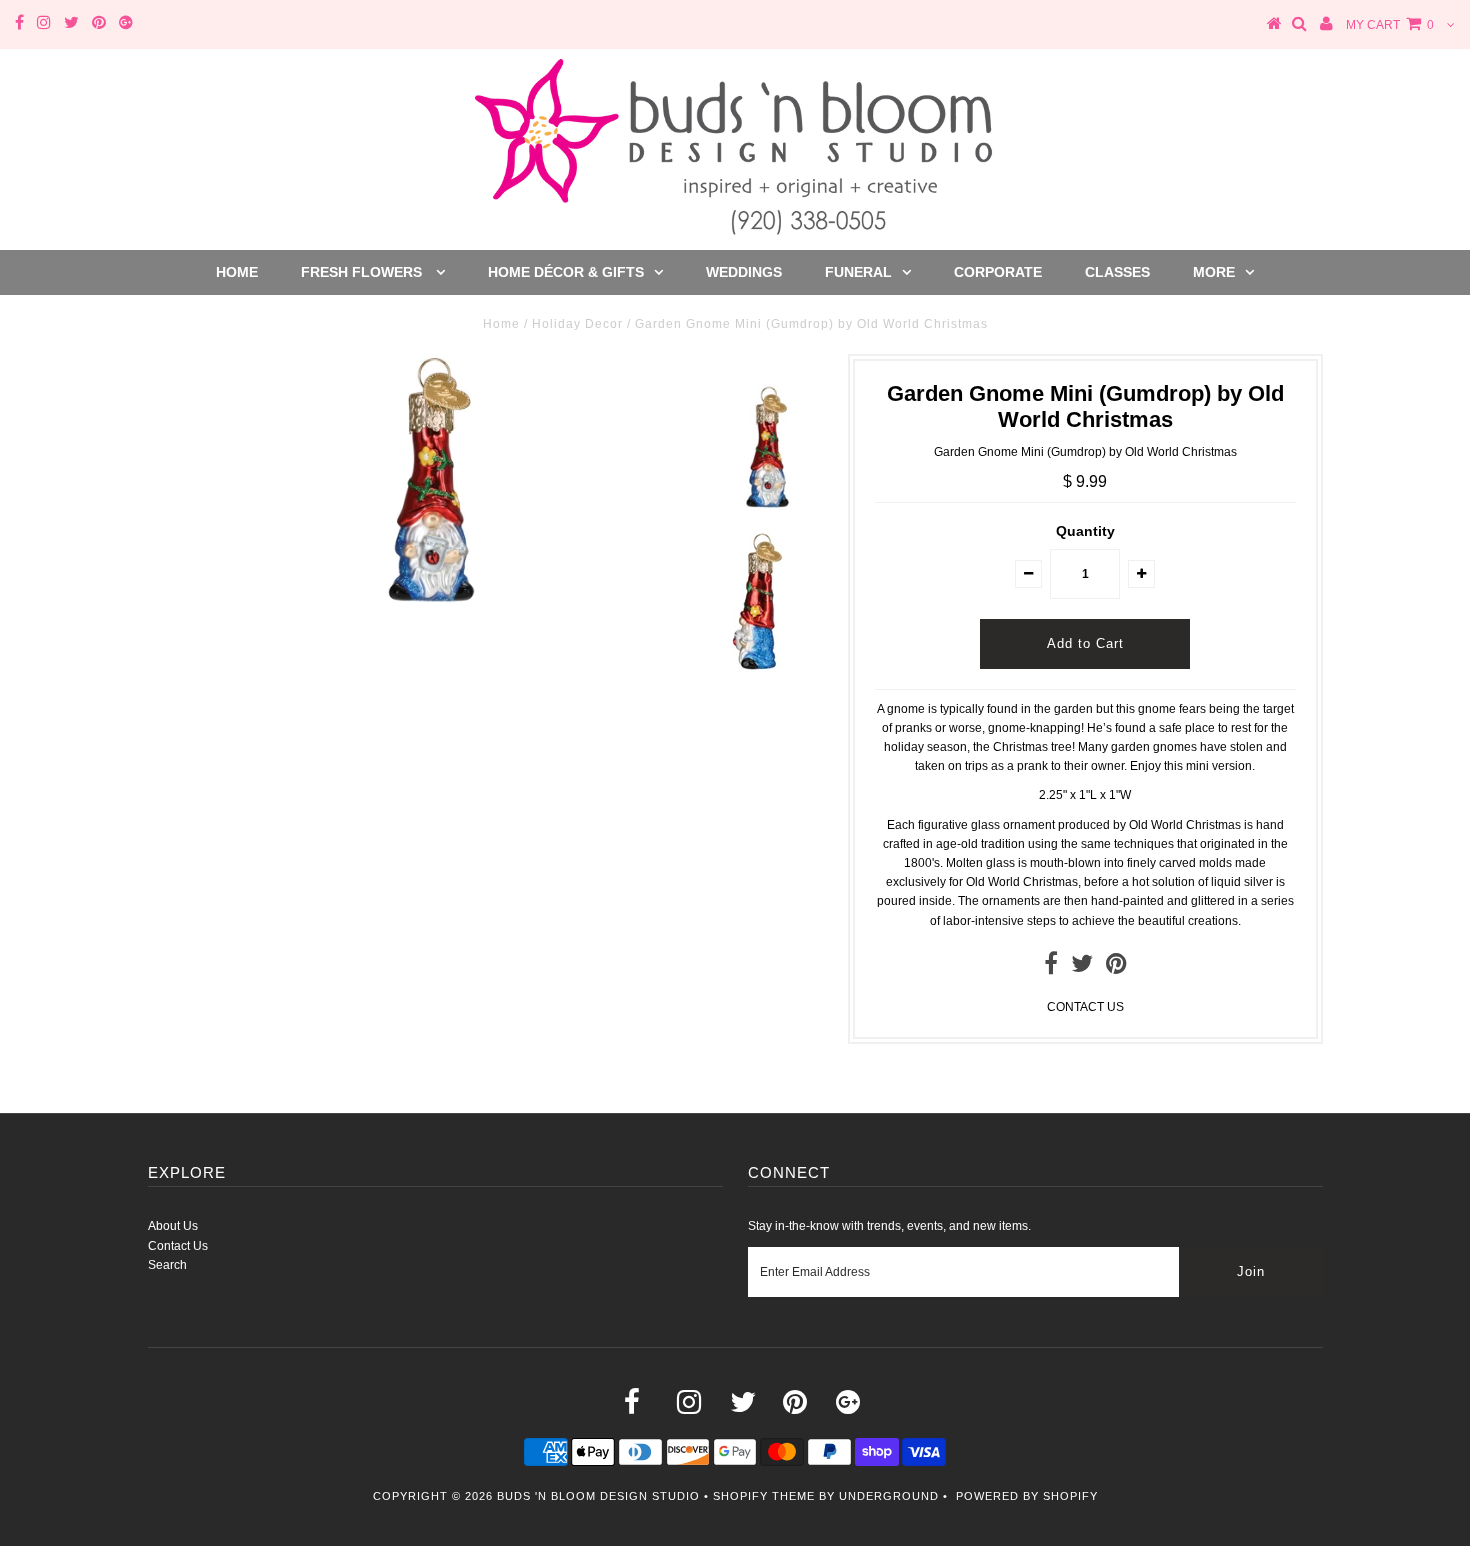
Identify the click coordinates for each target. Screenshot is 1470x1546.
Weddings (744, 272)
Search (167, 1265)
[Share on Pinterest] (1116, 968)
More (1214, 272)
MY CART (1390, 25)
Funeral (858, 272)
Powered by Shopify (1027, 1496)
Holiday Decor (577, 324)
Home (237, 272)
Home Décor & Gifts (566, 272)
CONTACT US (1085, 1007)
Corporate (998, 272)
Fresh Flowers (363, 272)
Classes (1117, 272)
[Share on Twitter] (1082, 968)
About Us (173, 1226)
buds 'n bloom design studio (598, 1496)
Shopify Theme (764, 1496)
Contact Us (178, 1246)
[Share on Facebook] (1051, 968)
